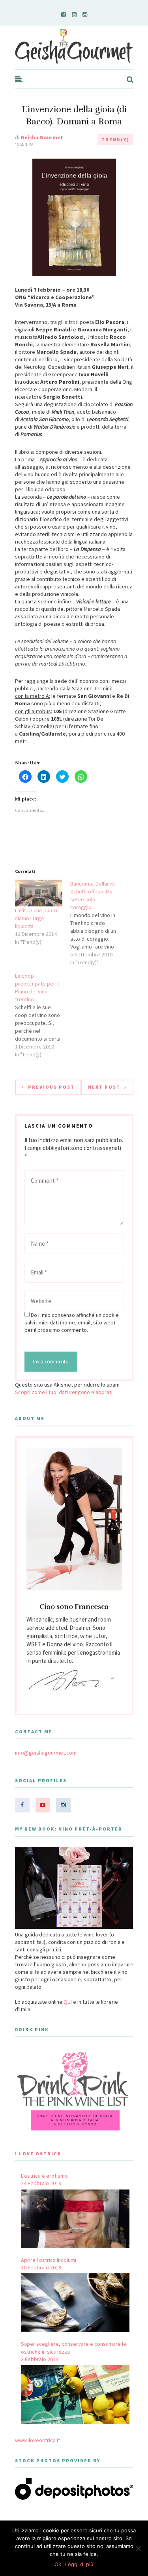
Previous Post (51, 1087)
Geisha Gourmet (42, 137)
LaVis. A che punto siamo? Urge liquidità (36, 918)
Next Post (104, 1087)
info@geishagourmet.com (46, 1753)
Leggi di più (79, 2564)
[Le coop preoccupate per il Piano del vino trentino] (43, 1015)
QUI (68, 2002)
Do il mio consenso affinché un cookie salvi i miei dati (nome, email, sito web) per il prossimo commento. (72, 1322)
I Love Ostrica (38, 2153)
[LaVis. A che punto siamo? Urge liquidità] (39, 893)
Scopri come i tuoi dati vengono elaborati (64, 1392)
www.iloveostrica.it (37, 2440)
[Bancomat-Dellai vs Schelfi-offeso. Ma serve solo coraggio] (98, 923)
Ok (58, 2564)
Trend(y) (115, 140)
